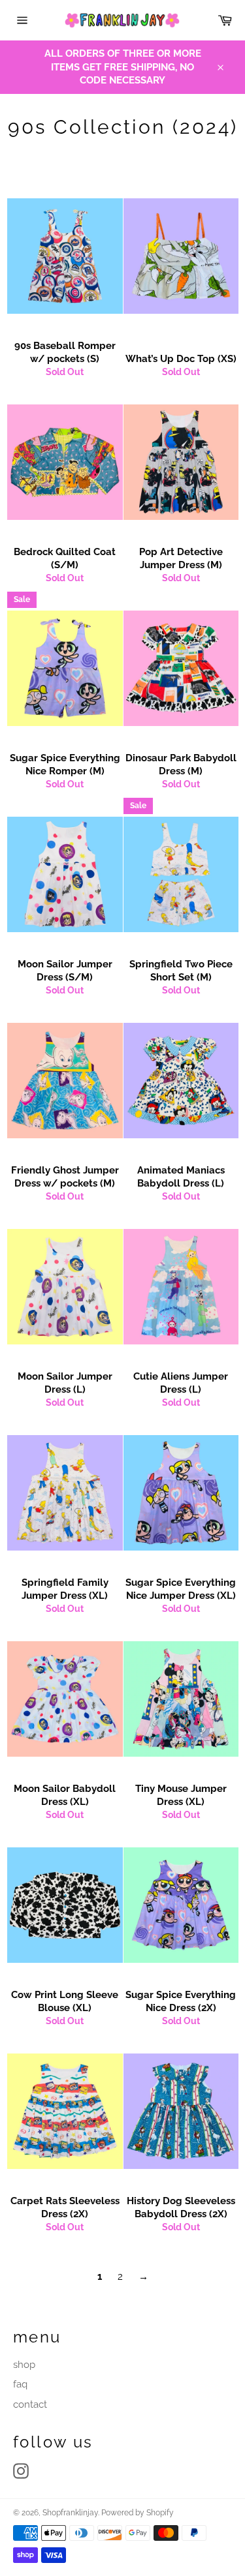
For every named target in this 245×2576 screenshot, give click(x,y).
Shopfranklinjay (70, 2513)
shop (24, 2365)
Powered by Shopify (138, 2513)
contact (30, 2404)
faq (20, 2384)
